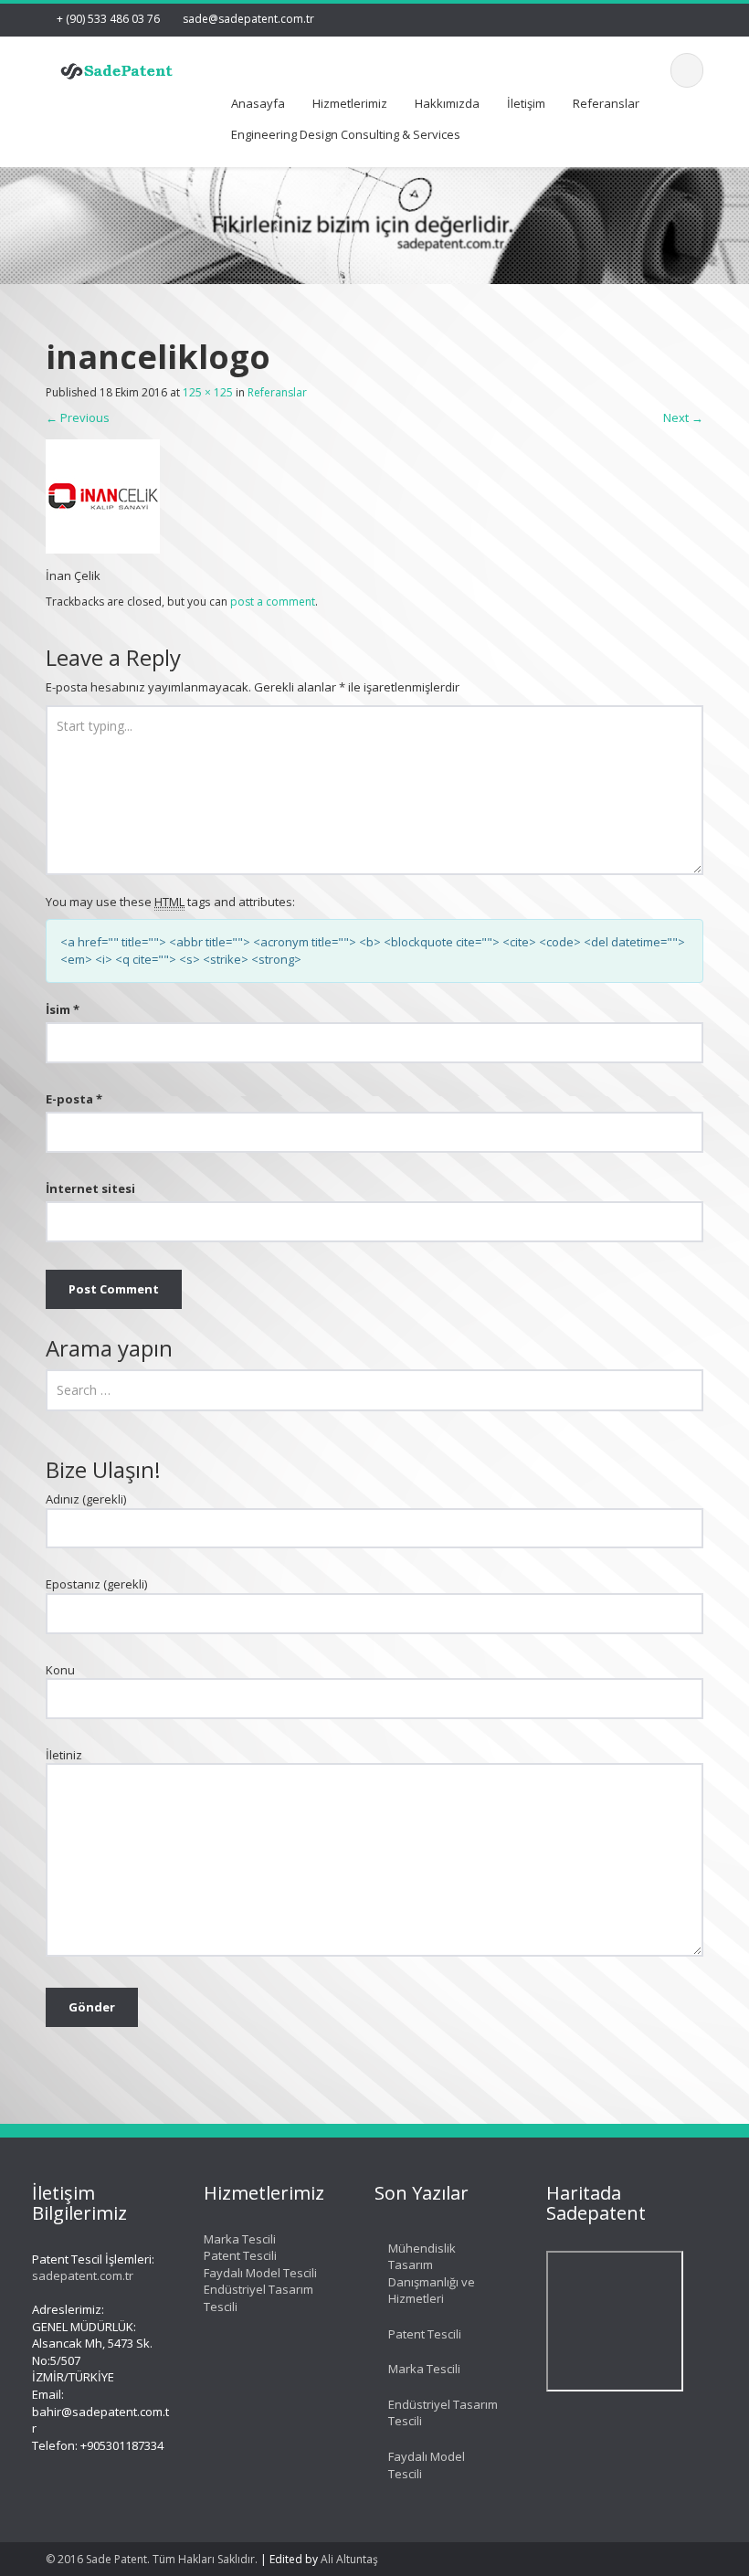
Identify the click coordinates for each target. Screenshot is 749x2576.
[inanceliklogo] (103, 495)
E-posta (74, 1099)
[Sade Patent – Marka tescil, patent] (117, 68)
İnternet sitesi (90, 1188)
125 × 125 (208, 392)
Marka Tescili (240, 2239)
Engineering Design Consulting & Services (346, 134)
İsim (63, 1009)
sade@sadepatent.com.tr (248, 19)
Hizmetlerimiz (350, 103)
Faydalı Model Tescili (260, 2273)
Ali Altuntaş (349, 2559)
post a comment (273, 602)
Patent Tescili (240, 2255)
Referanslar (606, 103)
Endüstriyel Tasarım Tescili (443, 2413)
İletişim (526, 103)
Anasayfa (258, 103)
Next (683, 417)
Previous (78, 417)
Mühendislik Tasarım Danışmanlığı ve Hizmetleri (432, 2274)
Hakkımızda (447, 103)
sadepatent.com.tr (83, 2275)
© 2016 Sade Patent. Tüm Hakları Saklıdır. (152, 2559)
